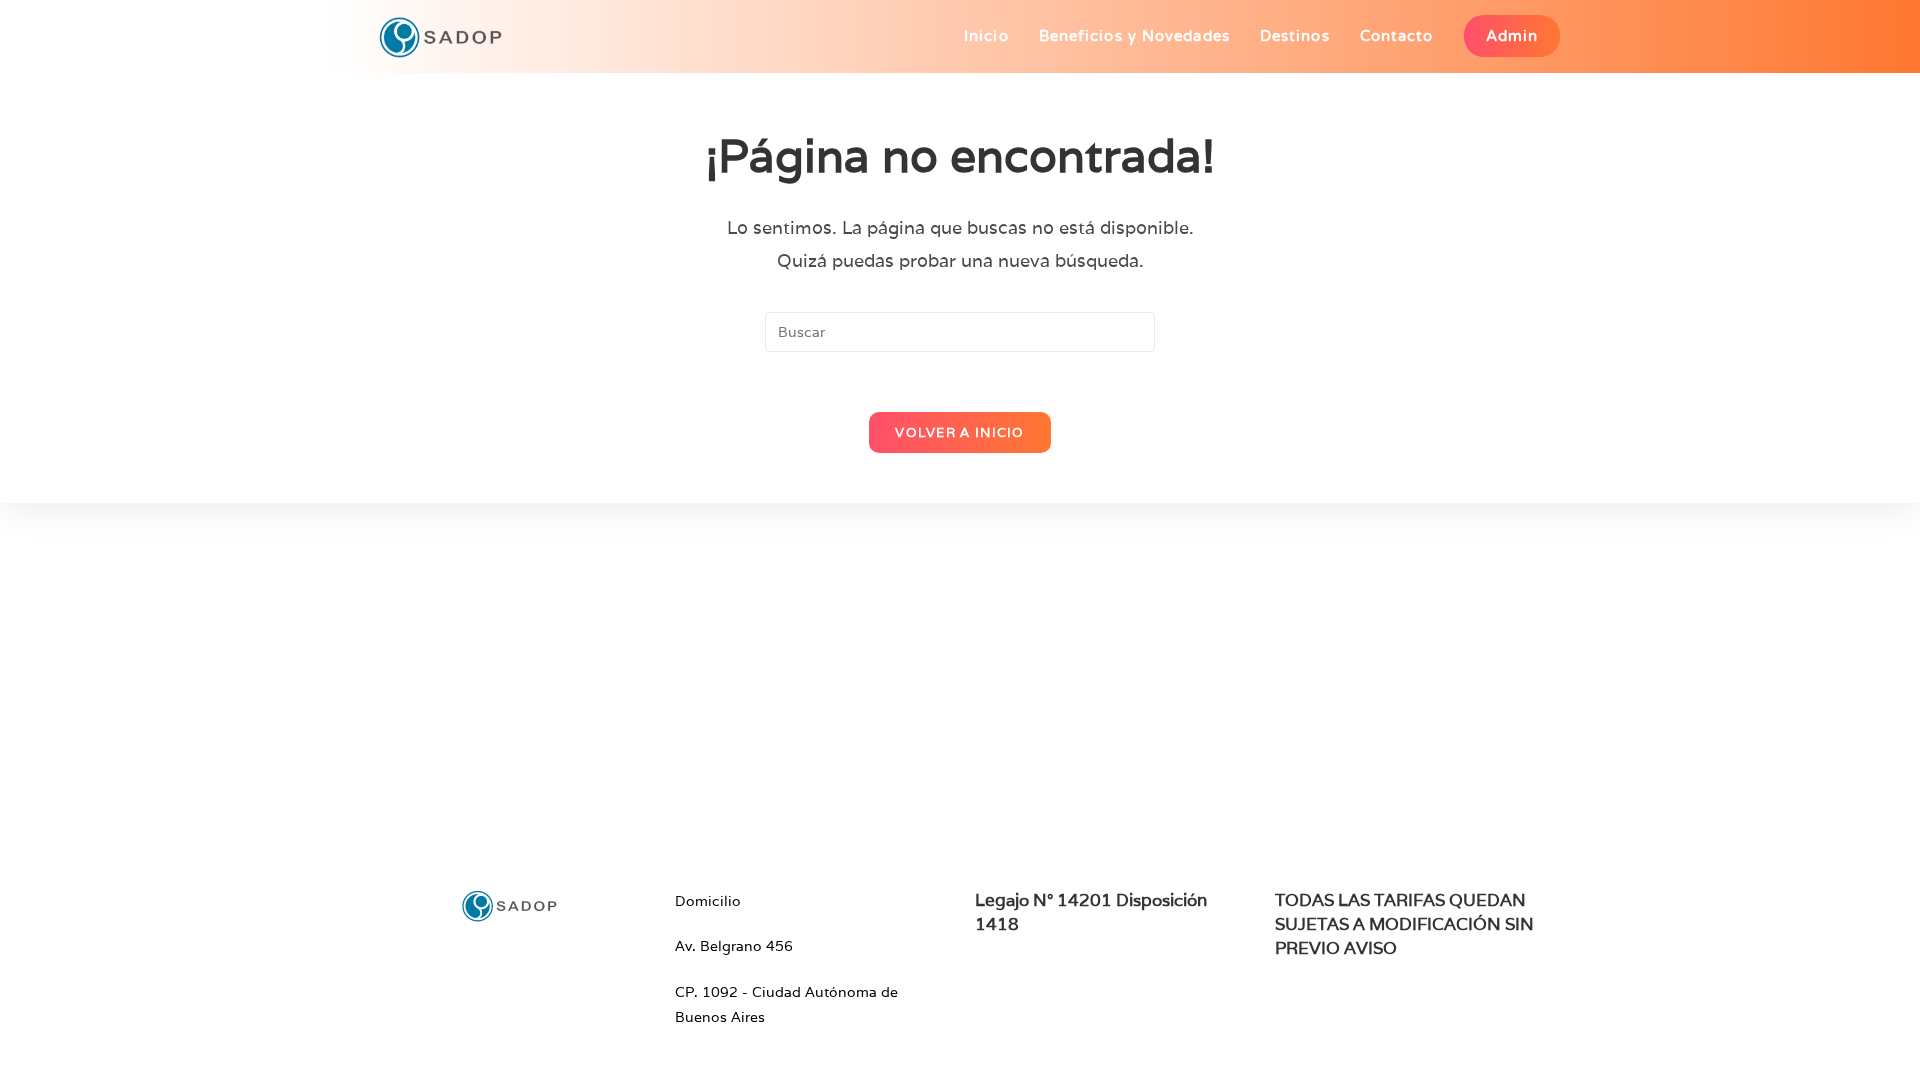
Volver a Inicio (960, 432)
